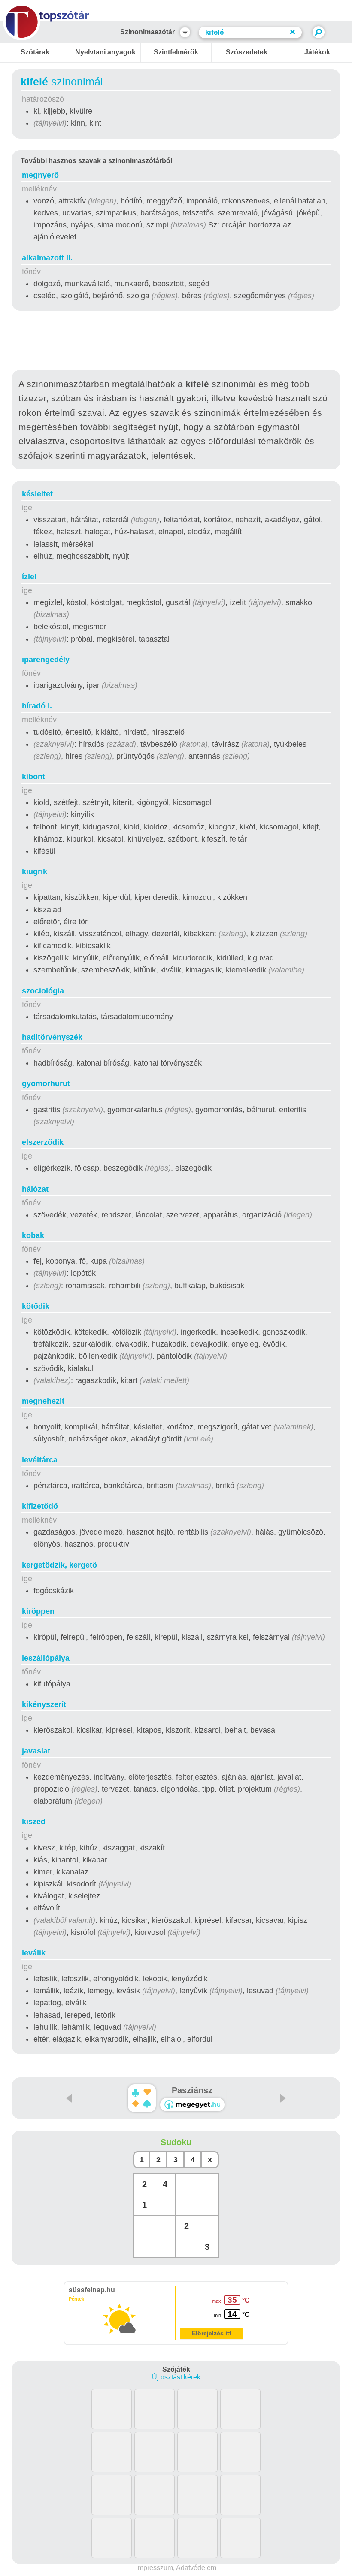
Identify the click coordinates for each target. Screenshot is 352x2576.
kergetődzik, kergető (59, 1565)
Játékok (317, 52)
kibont (33, 777)
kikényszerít (44, 1704)
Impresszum (155, 2568)
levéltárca (40, 1460)
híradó (37, 706)
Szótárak (35, 52)
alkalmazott (47, 258)
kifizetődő (40, 1506)
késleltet (37, 494)
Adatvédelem (196, 2568)
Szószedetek (247, 52)
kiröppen (38, 1611)
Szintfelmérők (176, 52)
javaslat (36, 1751)
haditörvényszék (52, 1037)
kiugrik (35, 872)
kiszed (34, 1822)
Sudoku (176, 2142)
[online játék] (192, 2105)
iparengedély (46, 660)
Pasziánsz (192, 2090)
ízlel (29, 577)
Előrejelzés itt (212, 2333)
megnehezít (43, 1401)
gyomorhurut (46, 1084)
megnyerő (40, 175)
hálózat (35, 1189)
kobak (33, 1235)
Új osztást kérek (176, 2377)
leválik (34, 1953)
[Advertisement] (176, 342)
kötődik (36, 1306)
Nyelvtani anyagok (105, 52)
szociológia (43, 991)
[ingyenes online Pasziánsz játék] (142, 2098)
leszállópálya (46, 1658)
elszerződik (43, 1142)
